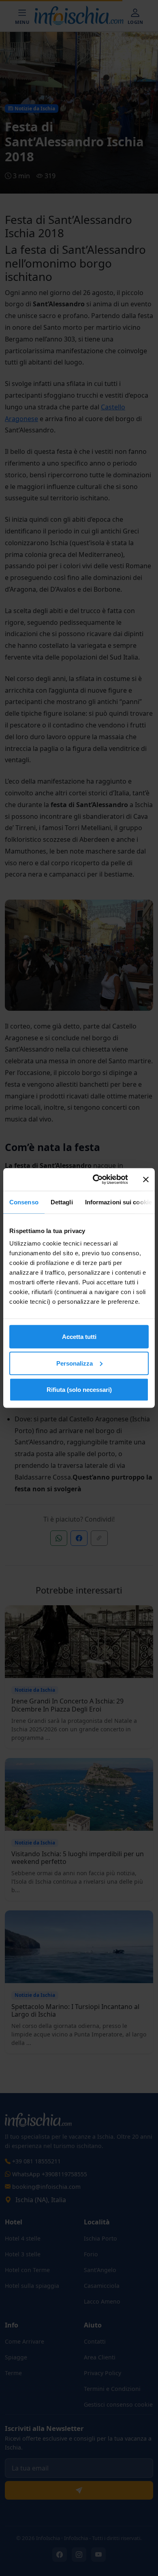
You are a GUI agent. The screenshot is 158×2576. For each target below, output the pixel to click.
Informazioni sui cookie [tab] (118, 1202)
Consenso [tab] (24, 1202)
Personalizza (75, 1363)
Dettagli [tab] (62, 1202)
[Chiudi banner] (146, 1179)
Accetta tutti (79, 1337)
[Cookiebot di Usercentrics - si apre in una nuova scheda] (96, 1180)
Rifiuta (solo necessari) (79, 1390)
